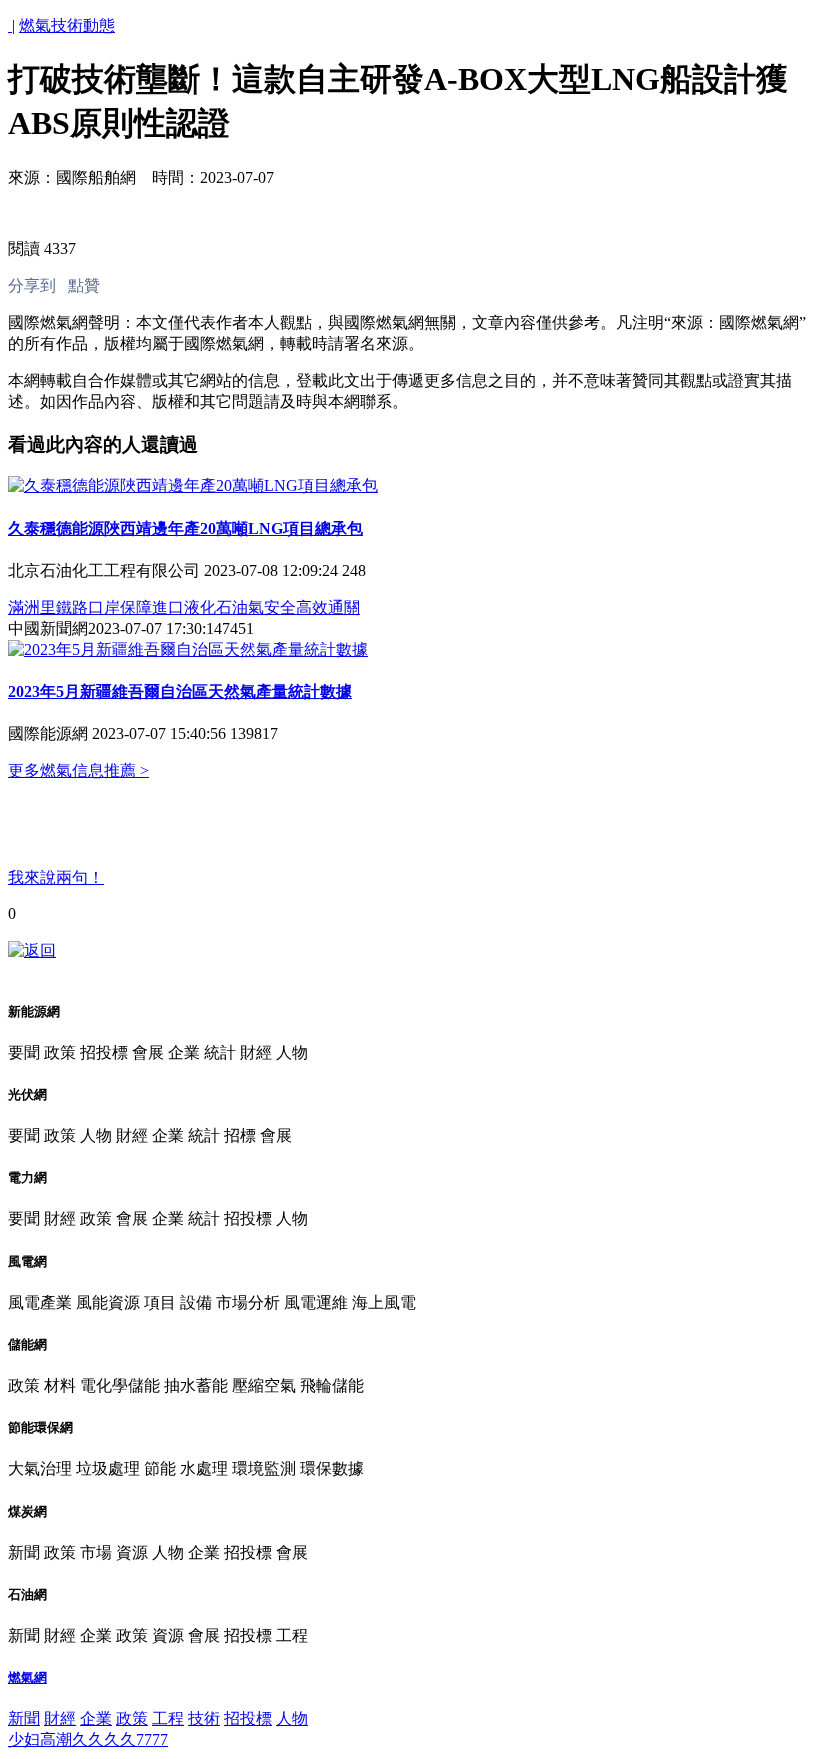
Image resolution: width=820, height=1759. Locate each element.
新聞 (24, 1718)
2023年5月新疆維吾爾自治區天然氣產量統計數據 (180, 691)
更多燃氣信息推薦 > (78, 770)
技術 (204, 1718)
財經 (60, 1718)
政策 (132, 1718)
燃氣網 (27, 1677)
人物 (292, 1718)
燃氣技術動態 (67, 25)
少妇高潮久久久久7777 (88, 1739)
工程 (168, 1718)
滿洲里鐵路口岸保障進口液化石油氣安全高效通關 (184, 607)
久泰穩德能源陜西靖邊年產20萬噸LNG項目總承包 (185, 528)
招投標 (248, 1718)
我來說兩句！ (56, 877)
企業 (96, 1718)
